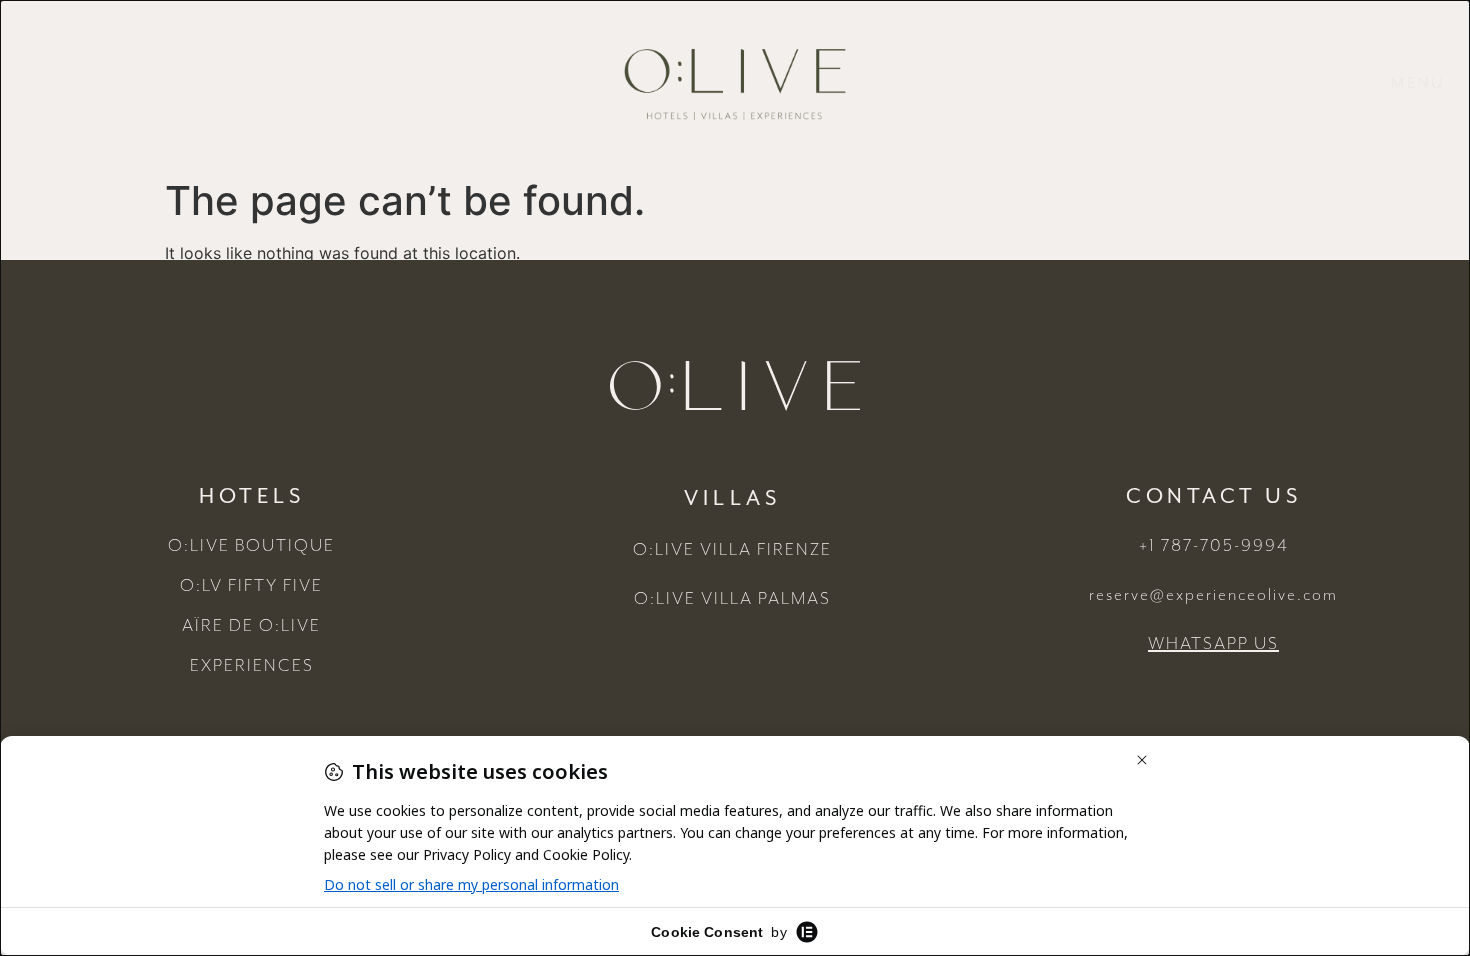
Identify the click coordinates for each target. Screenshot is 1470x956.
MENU (1418, 84)
